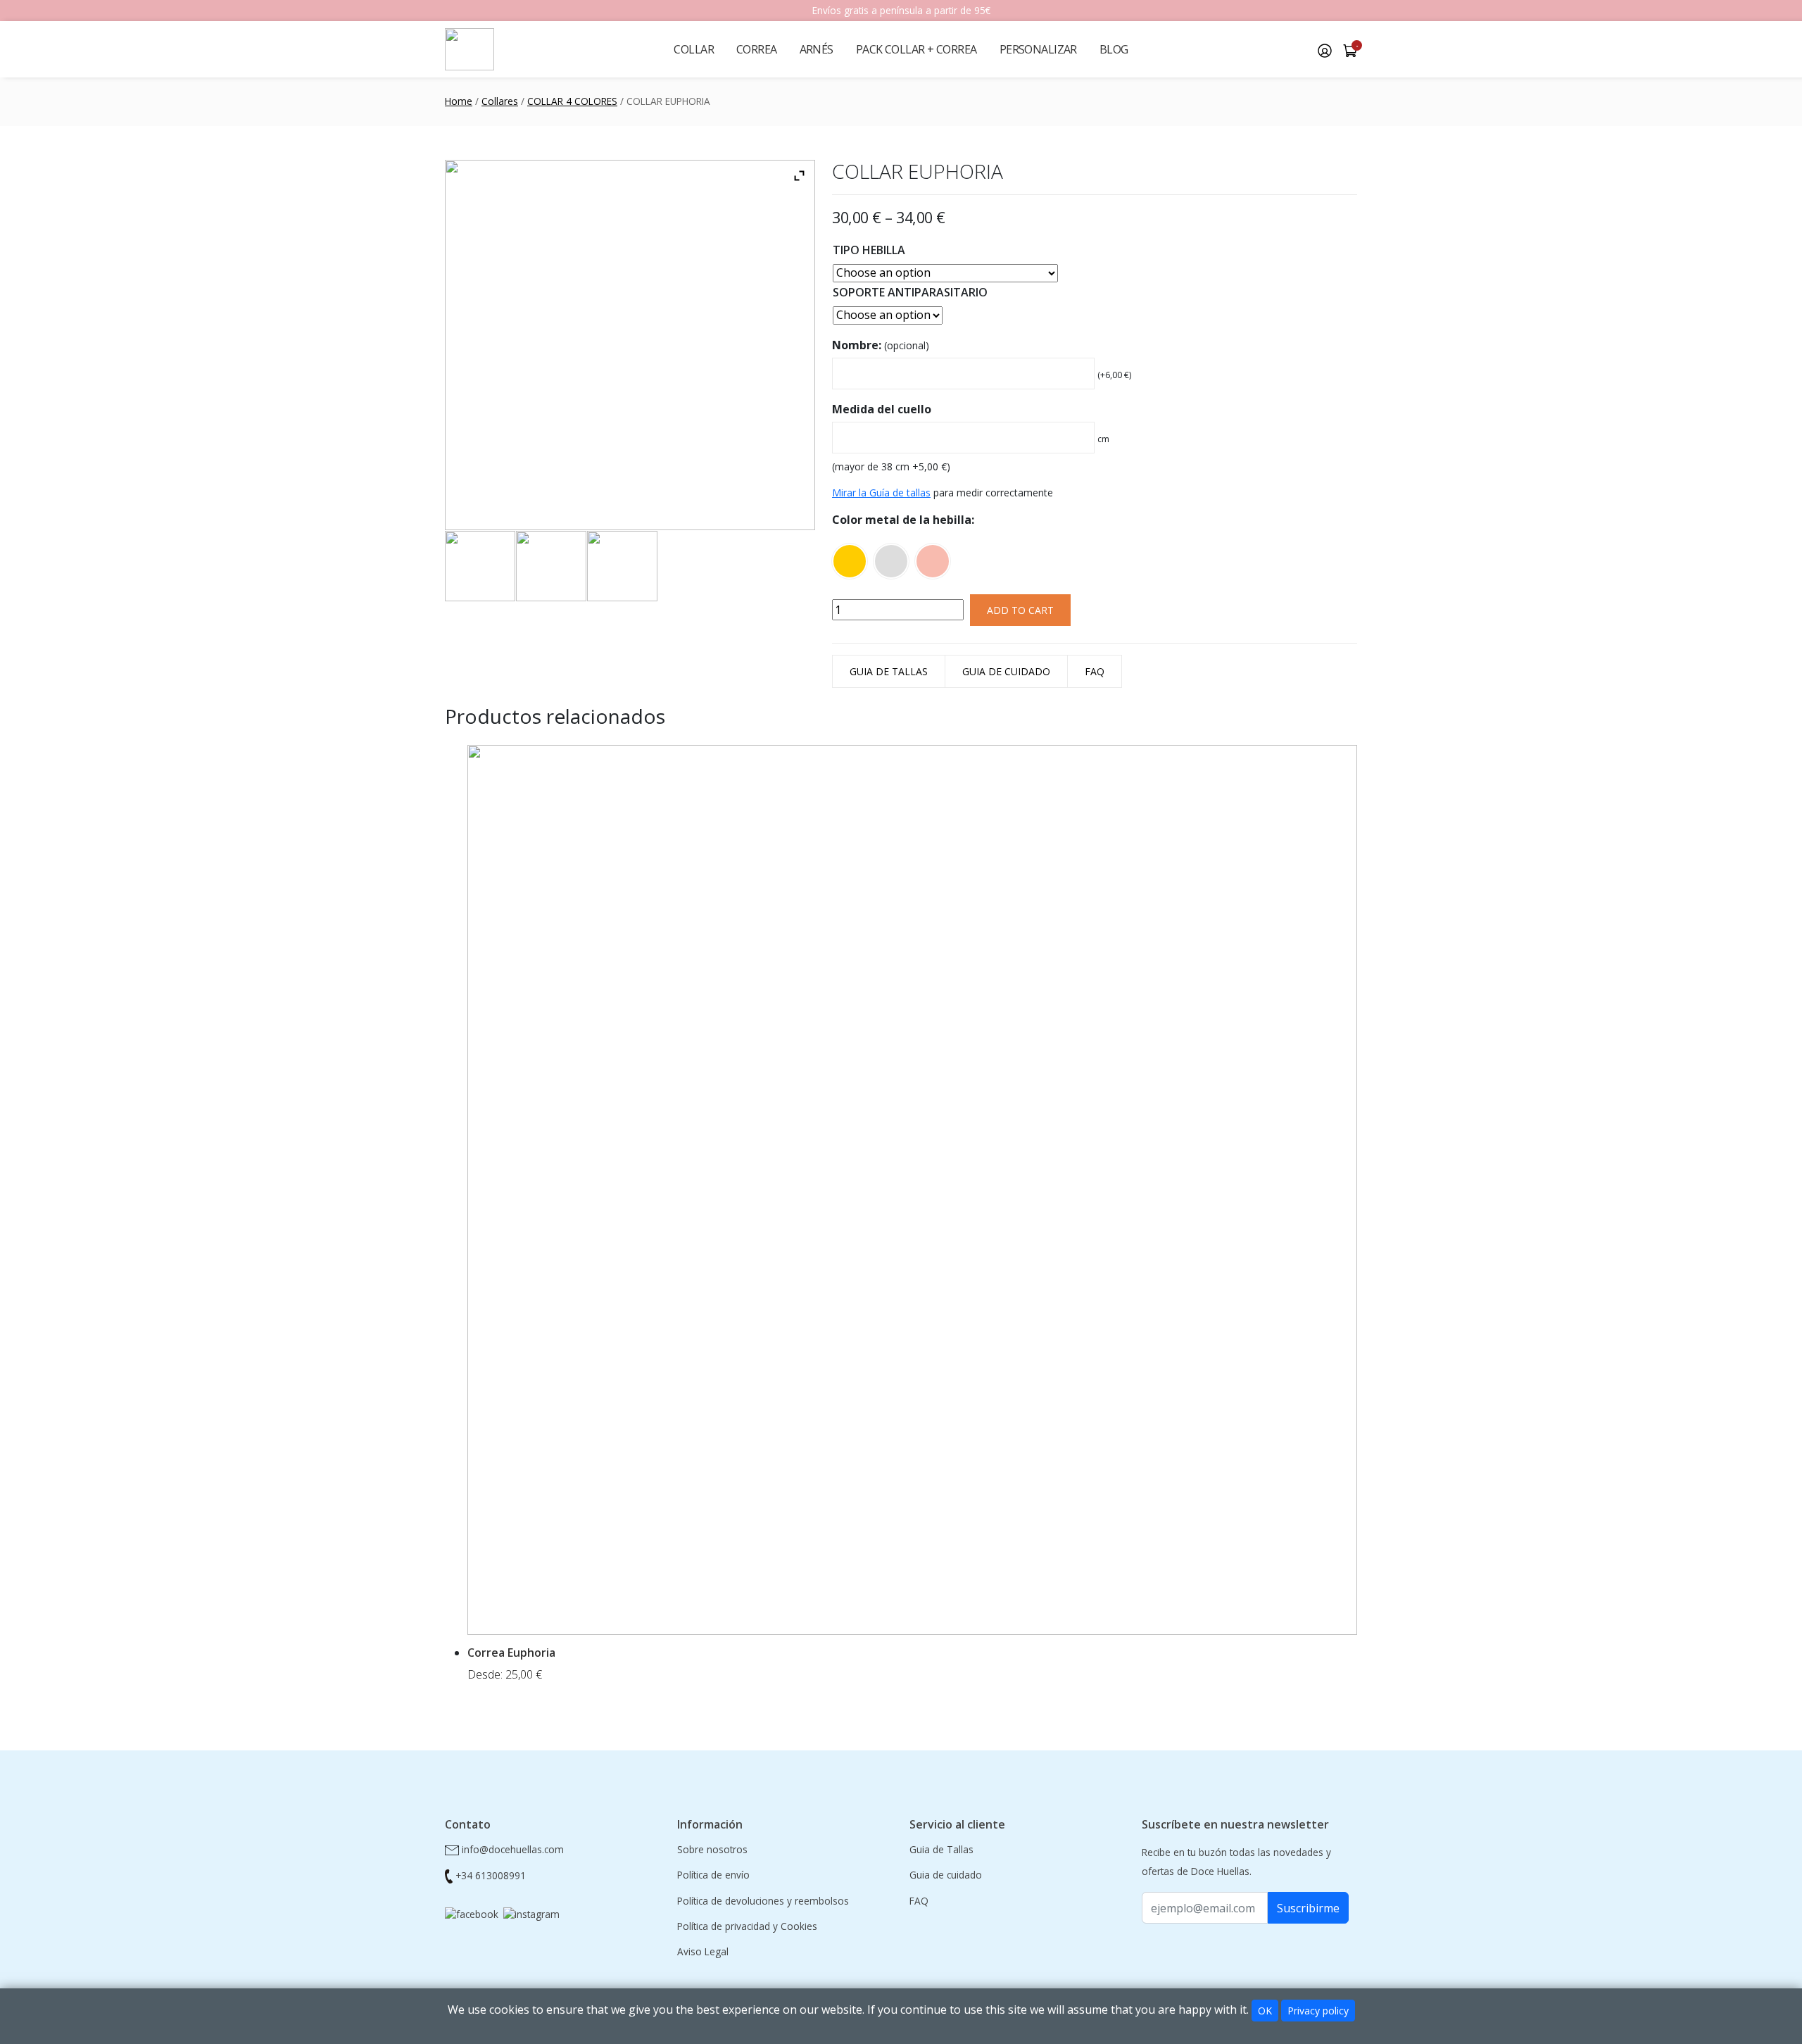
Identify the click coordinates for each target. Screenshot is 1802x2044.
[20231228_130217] (480, 566)
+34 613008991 (491, 1875)
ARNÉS (817, 49)
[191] (531, 1913)
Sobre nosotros (712, 1849)
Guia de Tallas (889, 671)
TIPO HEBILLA (869, 250)
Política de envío (713, 1875)
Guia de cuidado (1006, 671)
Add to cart (1020, 610)
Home (459, 101)
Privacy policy (1318, 2011)
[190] (472, 1913)
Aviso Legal (703, 1951)
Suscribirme (1308, 1908)
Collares (500, 101)
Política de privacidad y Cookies (747, 1926)
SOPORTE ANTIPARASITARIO (910, 292)
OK (1265, 2011)
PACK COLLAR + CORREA (916, 49)
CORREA (757, 49)
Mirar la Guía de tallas (881, 493)
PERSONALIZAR (1038, 49)
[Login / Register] (1325, 49)
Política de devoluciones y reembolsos (763, 1901)
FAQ (1095, 671)
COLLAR (694, 49)
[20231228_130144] (551, 566)
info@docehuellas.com (513, 1849)
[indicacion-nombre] (622, 566)
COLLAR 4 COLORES (572, 101)
